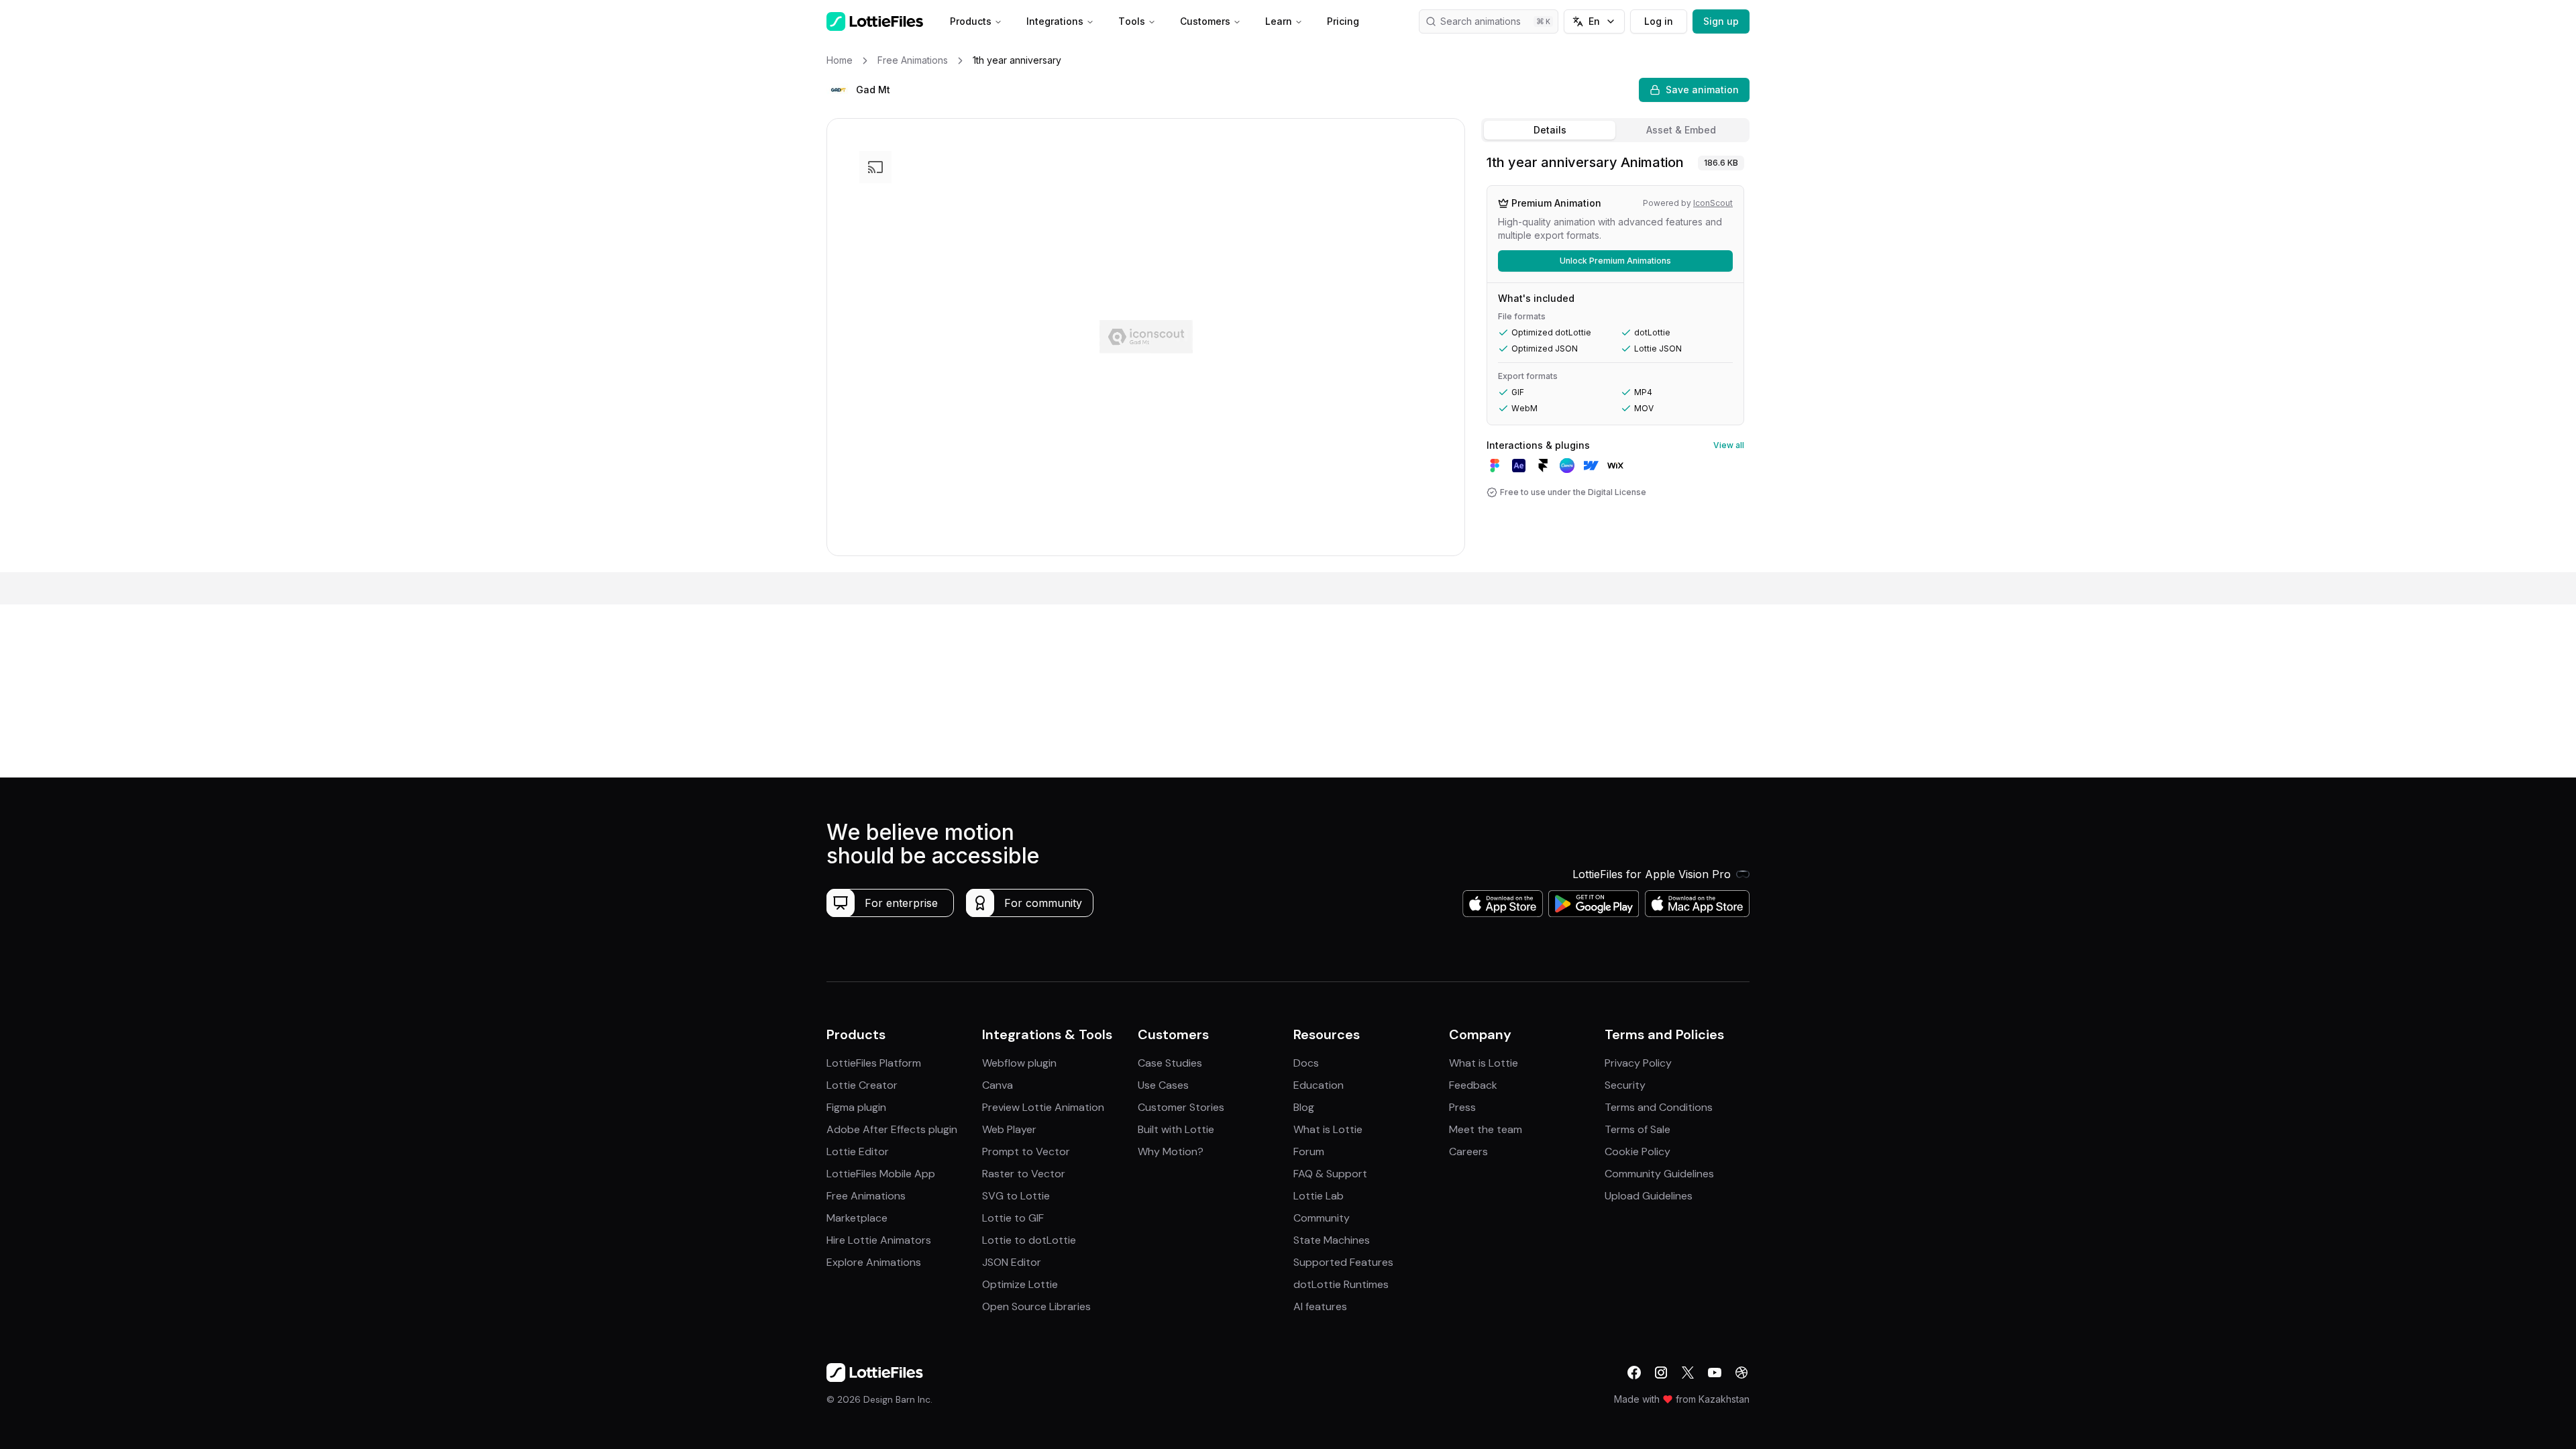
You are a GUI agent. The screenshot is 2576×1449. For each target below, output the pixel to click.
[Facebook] (1634, 1373)
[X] (1688, 1373)
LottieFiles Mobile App (881, 1174)
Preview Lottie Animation (1043, 1107)
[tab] (1550, 130)
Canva (998, 1085)
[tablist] (1615, 130)
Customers (1205, 21)
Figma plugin (856, 1107)
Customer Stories (1181, 1107)
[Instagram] (1661, 1373)
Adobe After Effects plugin (892, 1129)
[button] (839, 90)
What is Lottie (1328, 1129)
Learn (1279, 21)
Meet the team (1486, 1129)
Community (1322, 1218)
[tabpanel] (1615, 360)
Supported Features (1343, 1262)
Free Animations (866, 1196)
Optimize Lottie (1020, 1284)
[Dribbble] (1741, 1373)
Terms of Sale (1638, 1129)
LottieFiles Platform (874, 1063)
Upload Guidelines (1649, 1196)
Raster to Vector (1024, 1174)
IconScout (1713, 203)
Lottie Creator (862, 1085)
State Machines (1332, 1240)
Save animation (1702, 90)
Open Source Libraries (1036, 1306)
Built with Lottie (1176, 1129)
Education (1319, 1085)
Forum (1309, 1151)
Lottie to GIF (1013, 1218)
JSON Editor (1012, 1262)
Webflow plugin (1019, 1063)
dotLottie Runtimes (1341, 1284)
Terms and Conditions (1659, 1107)
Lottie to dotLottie (1029, 1240)
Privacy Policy (1638, 1063)
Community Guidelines (1659, 1174)
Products (971, 21)
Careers (1468, 1151)
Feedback (1473, 1085)
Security (1625, 1085)
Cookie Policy (1638, 1151)
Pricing (1343, 21)
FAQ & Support (1330, 1174)
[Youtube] (1715, 1373)
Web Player (1009, 1129)
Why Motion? (1171, 1151)
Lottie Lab (1319, 1196)
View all (1729, 445)
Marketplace (857, 1218)
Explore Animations (874, 1262)
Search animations (1481, 21)
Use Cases (1163, 1085)
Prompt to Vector (1026, 1151)
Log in (1659, 21)
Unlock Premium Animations (1615, 261)
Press (1462, 1107)
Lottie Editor (858, 1151)
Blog (1304, 1107)
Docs (1306, 1063)
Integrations (1055, 21)
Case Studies (1170, 1063)
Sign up (1721, 21)
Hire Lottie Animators (879, 1240)
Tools (1132, 21)
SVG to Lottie (1016, 1196)
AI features (1320, 1306)
